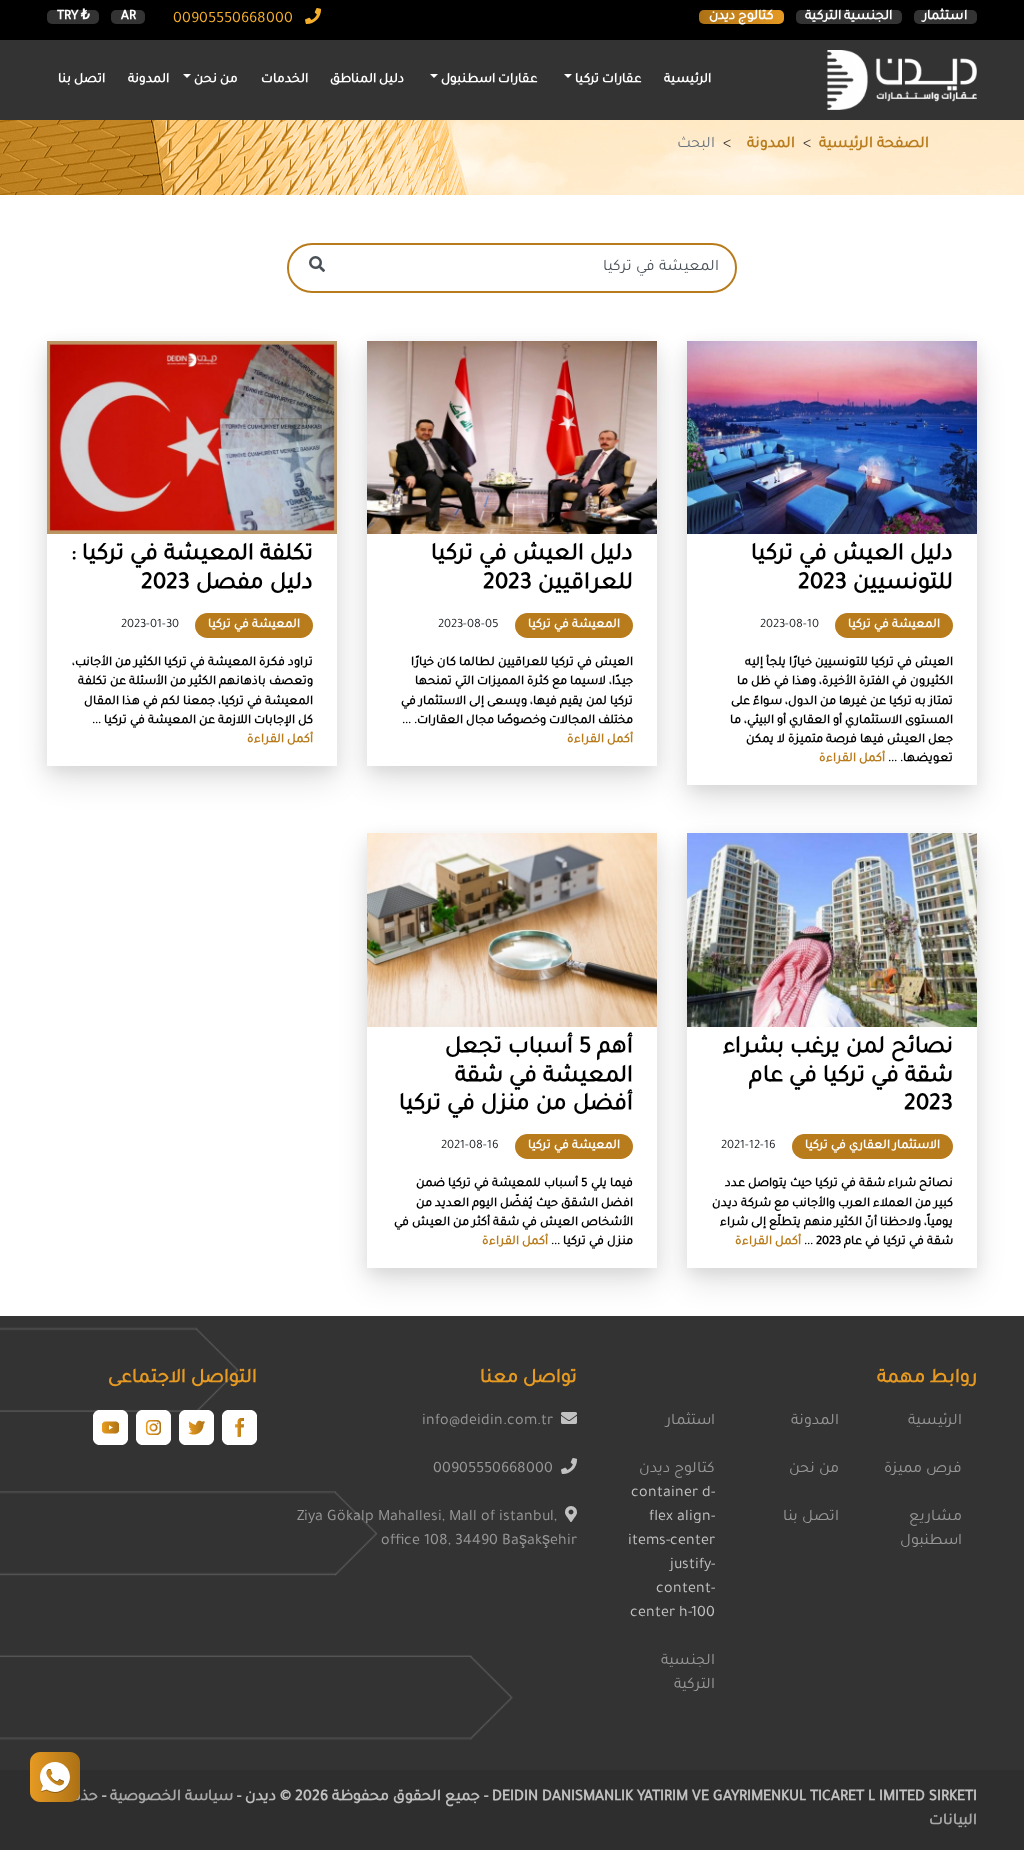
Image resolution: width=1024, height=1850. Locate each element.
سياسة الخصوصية (169, 1798)
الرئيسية (687, 80)
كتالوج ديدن (741, 17)
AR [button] (128, 17)
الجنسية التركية (848, 17)
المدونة (148, 80)
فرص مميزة (923, 1470)
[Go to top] (55, 1777)
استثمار (945, 17)
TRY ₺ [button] (73, 17)
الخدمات (284, 80)
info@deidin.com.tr (487, 1422)
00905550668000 (235, 20)
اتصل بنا (81, 80)
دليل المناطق (367, 80)
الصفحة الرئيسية (874, 145)
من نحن (814, 1470)
